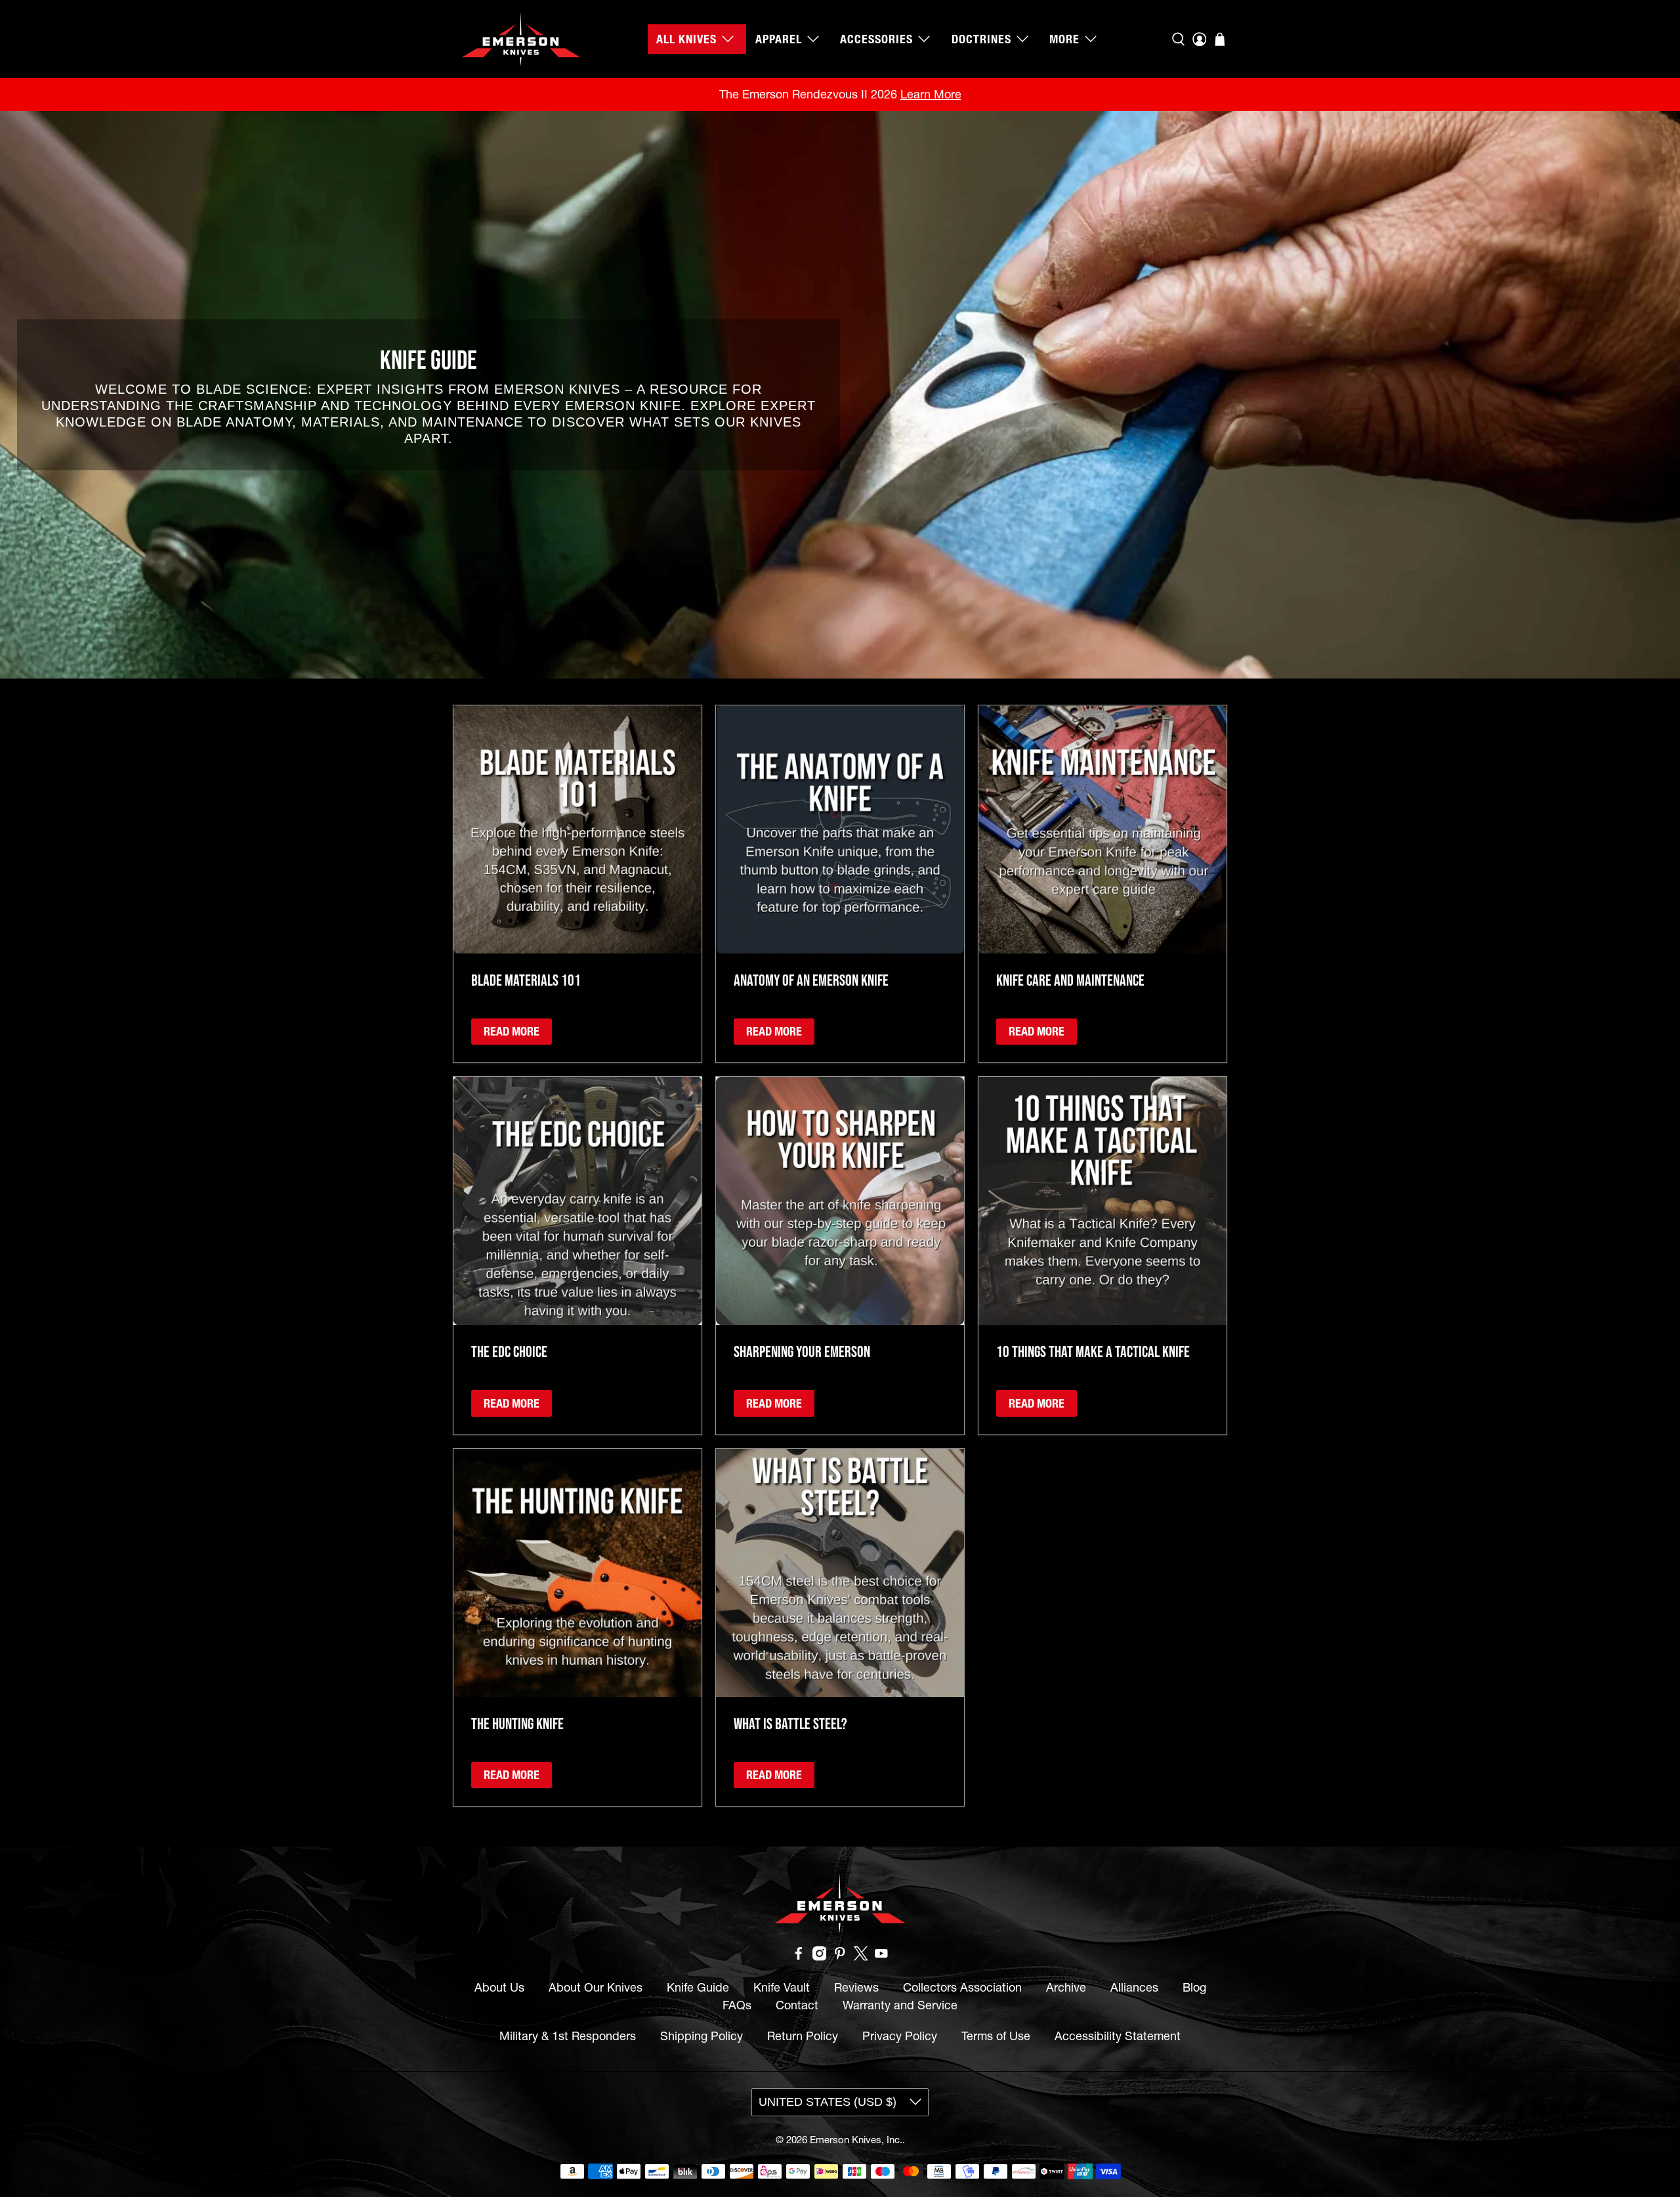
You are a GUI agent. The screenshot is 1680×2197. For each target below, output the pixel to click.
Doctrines (981, 39)
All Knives (686, 39)
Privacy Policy (900, 2036)
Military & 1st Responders (568, 2036)
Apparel (779, 39)
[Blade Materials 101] (577, 829)
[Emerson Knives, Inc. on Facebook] (799, 1956)
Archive (1066, 1987)
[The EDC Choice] (577, 1201)
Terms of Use (996, 2036)
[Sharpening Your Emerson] (840, 1201)
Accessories (876, 39)
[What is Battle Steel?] (840, 1573)
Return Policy (803, 2036)
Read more (512, 1031)
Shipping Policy (702, 2036)
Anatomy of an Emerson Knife (811, 980)
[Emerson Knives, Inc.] (521, 39)
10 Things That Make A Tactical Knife (1093, 1351)
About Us (499, 1987)
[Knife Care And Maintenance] (1102, 829)
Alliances (1134, 1987)
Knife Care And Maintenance (1070, 980)
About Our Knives (596, 1987)
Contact (797, 2005)
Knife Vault (782, 1987)
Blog (1194, 1987)
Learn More (931, 94)
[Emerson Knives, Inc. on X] (861, 1956)
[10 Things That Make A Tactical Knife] (1102, 1201)
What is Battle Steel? (790, 1724)
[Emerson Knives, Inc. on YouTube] (881, 1956)
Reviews (856, 1987)
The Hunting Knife (517, 1724)
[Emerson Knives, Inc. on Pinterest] (840, 1956)
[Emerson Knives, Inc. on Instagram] (820, 1956)
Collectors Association (962, 1987)
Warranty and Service (900, 2005)
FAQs (737, 2005)
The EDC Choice (509, 1351)
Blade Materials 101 (526, 980)
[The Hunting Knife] (577, 1573)
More (1064, 39)
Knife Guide (698, 1987)
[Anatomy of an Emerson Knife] (840, 829)
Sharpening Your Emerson (802, 1351)
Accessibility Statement (1118, 2036)
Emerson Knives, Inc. (856, 2140)
